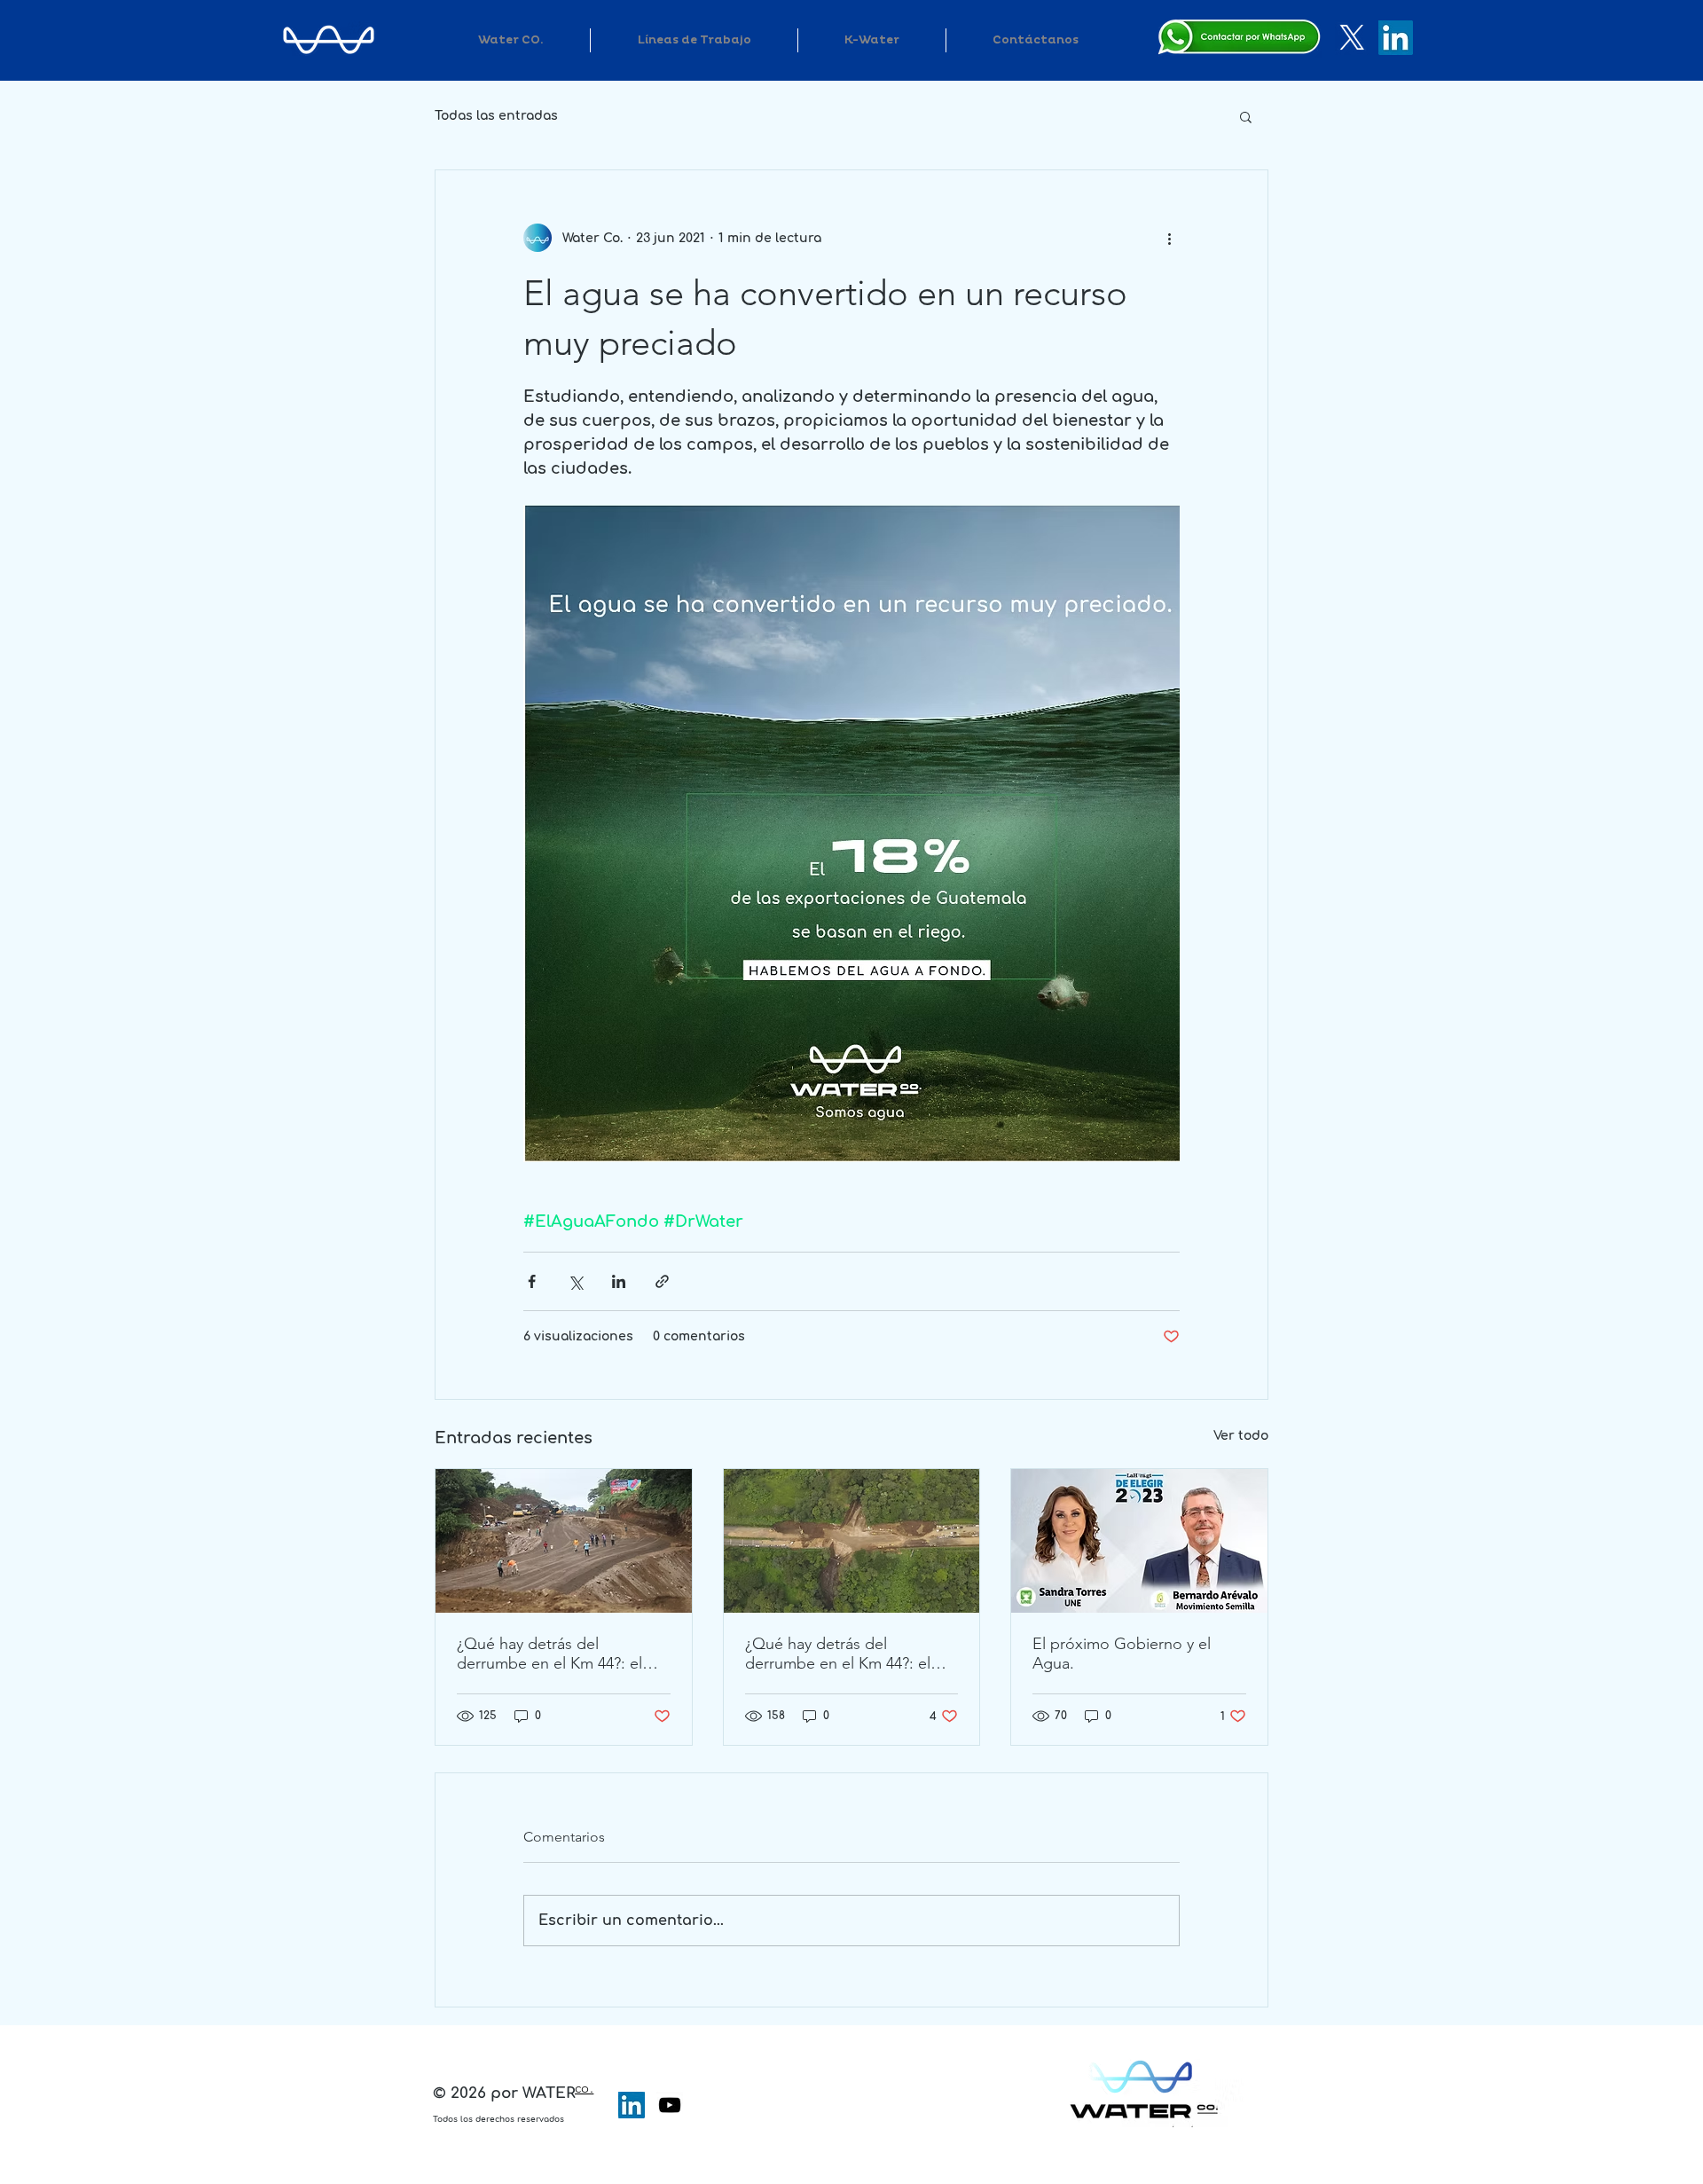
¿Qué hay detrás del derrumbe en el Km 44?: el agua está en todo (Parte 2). (555, 1654)
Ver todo (1241, 1436)
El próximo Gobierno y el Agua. (1122, 1654)
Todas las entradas (496, 116)
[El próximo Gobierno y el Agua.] (1139, 1541)
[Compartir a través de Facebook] (532, 1281)
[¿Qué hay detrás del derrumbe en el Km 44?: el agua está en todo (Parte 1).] (852, 1541)
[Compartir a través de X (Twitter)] (575, 1281)
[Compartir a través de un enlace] (662, 1281)
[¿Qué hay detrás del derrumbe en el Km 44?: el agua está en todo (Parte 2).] (564, 1541)
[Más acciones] (1169, 238)
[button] (1246, 116)
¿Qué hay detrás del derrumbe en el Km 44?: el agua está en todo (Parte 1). (843, 1654)
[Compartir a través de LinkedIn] (619, 1281)
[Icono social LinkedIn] (632, 2105)
